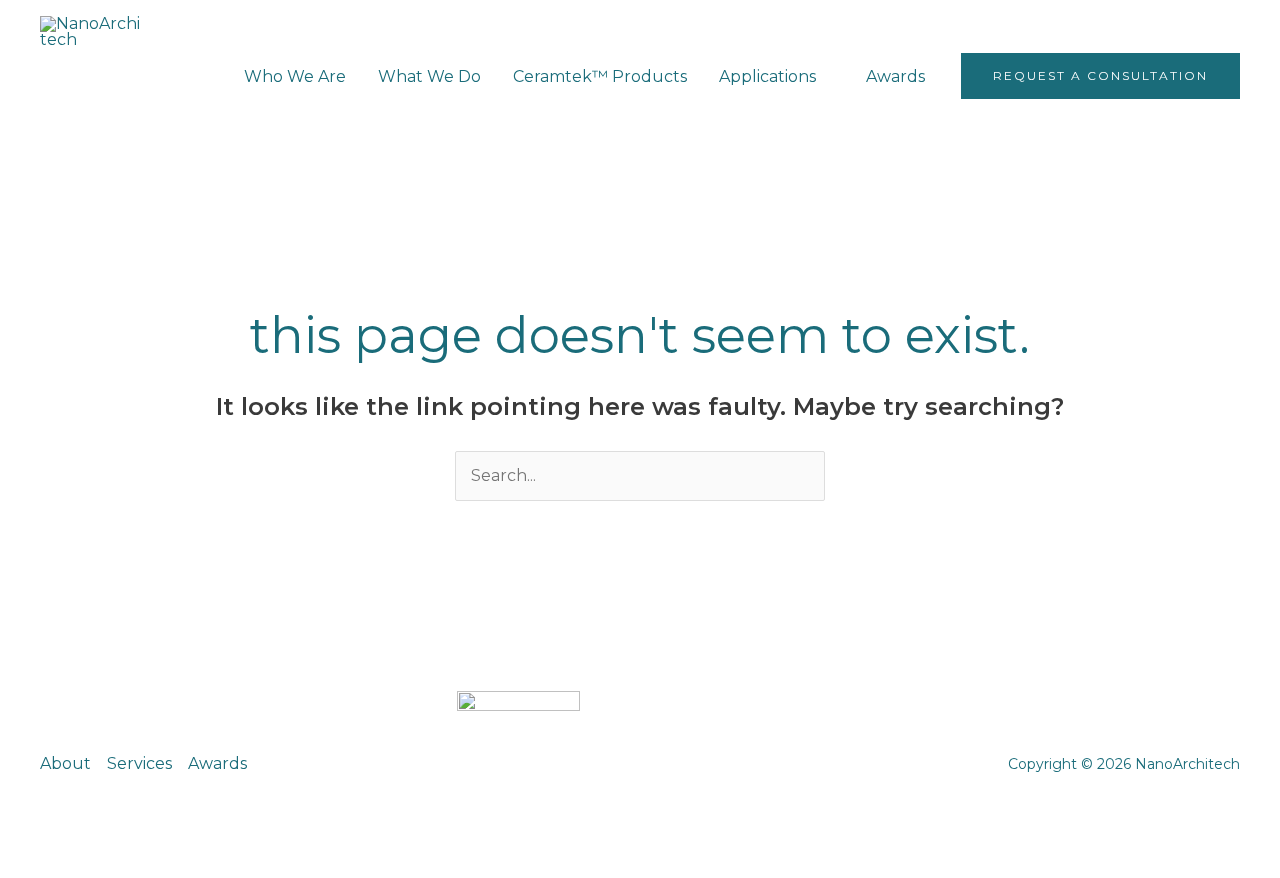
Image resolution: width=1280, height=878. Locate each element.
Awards (895, 76)
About (65, 763)
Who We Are (295, 76)
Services (139, 763)
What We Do (429, 76)
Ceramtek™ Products (600, 76)
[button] (1100, 76)
